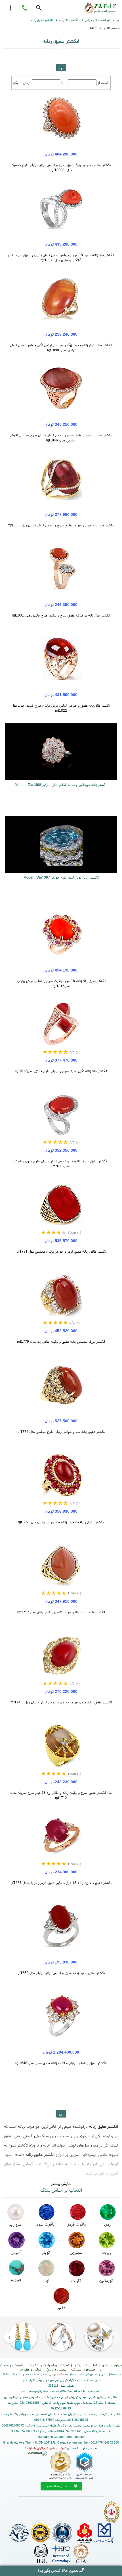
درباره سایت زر (112, 2365)
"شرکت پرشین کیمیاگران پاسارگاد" (46, 2448)
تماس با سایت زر (85, 2365)
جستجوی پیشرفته (83, 2369)
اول (61, 68)
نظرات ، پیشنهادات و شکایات (49, 2365)
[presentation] (112, 2337)
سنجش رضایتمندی (59, 2486)
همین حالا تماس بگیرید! (58, 2570)
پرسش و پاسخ (56, 2369)
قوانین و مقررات (30, 2369)
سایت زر (59, 2374)
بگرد (15, 83)
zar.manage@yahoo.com (39, 2391)
